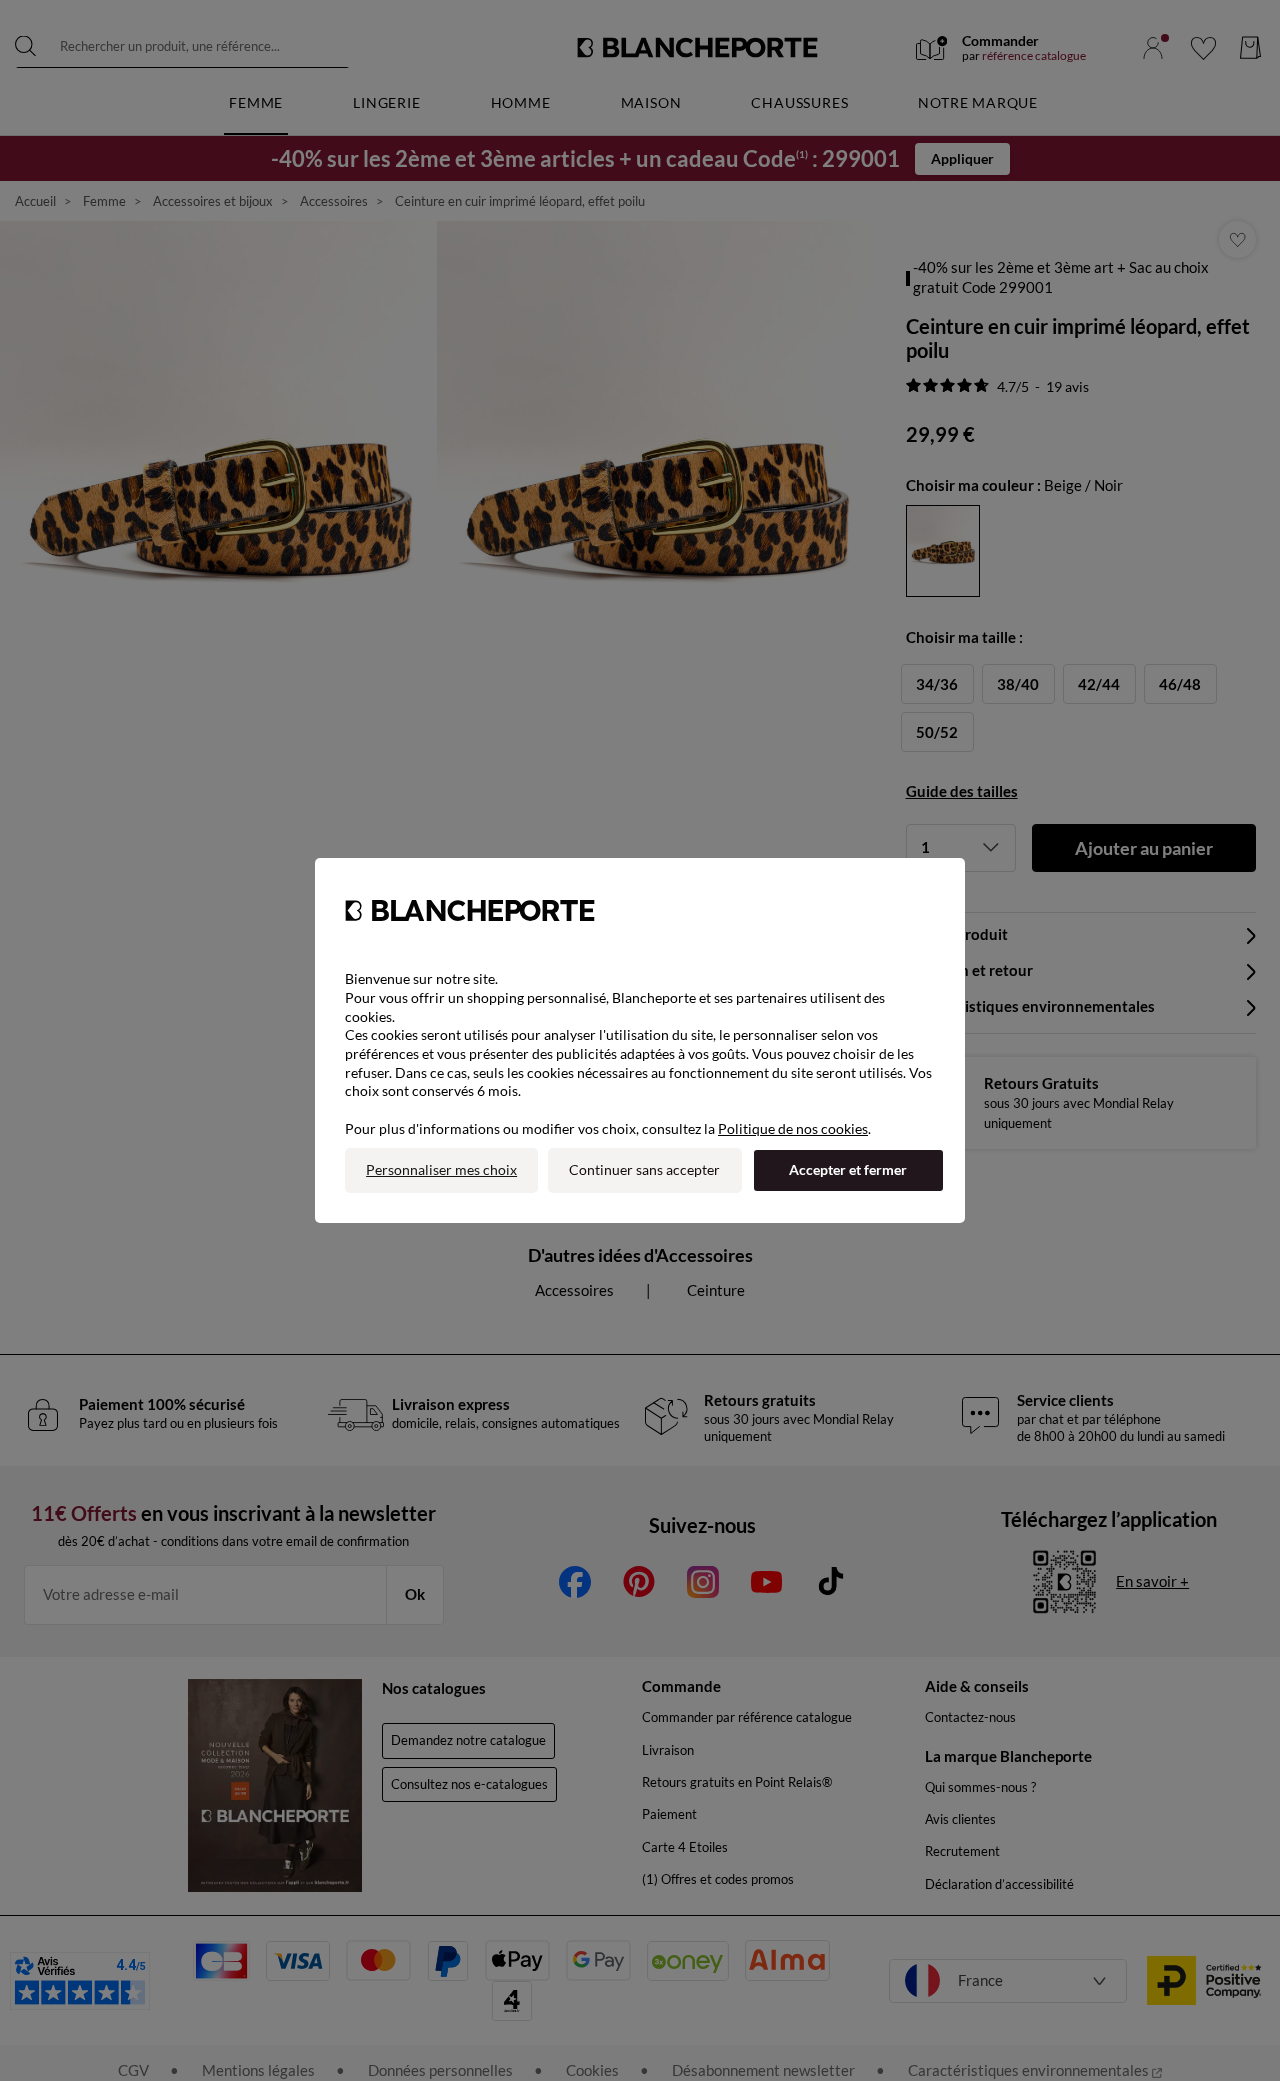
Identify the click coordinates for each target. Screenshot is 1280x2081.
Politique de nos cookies (793, 1128)
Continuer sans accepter (644, 1169)
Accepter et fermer (848, 1169)
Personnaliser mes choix (441, 1169)
